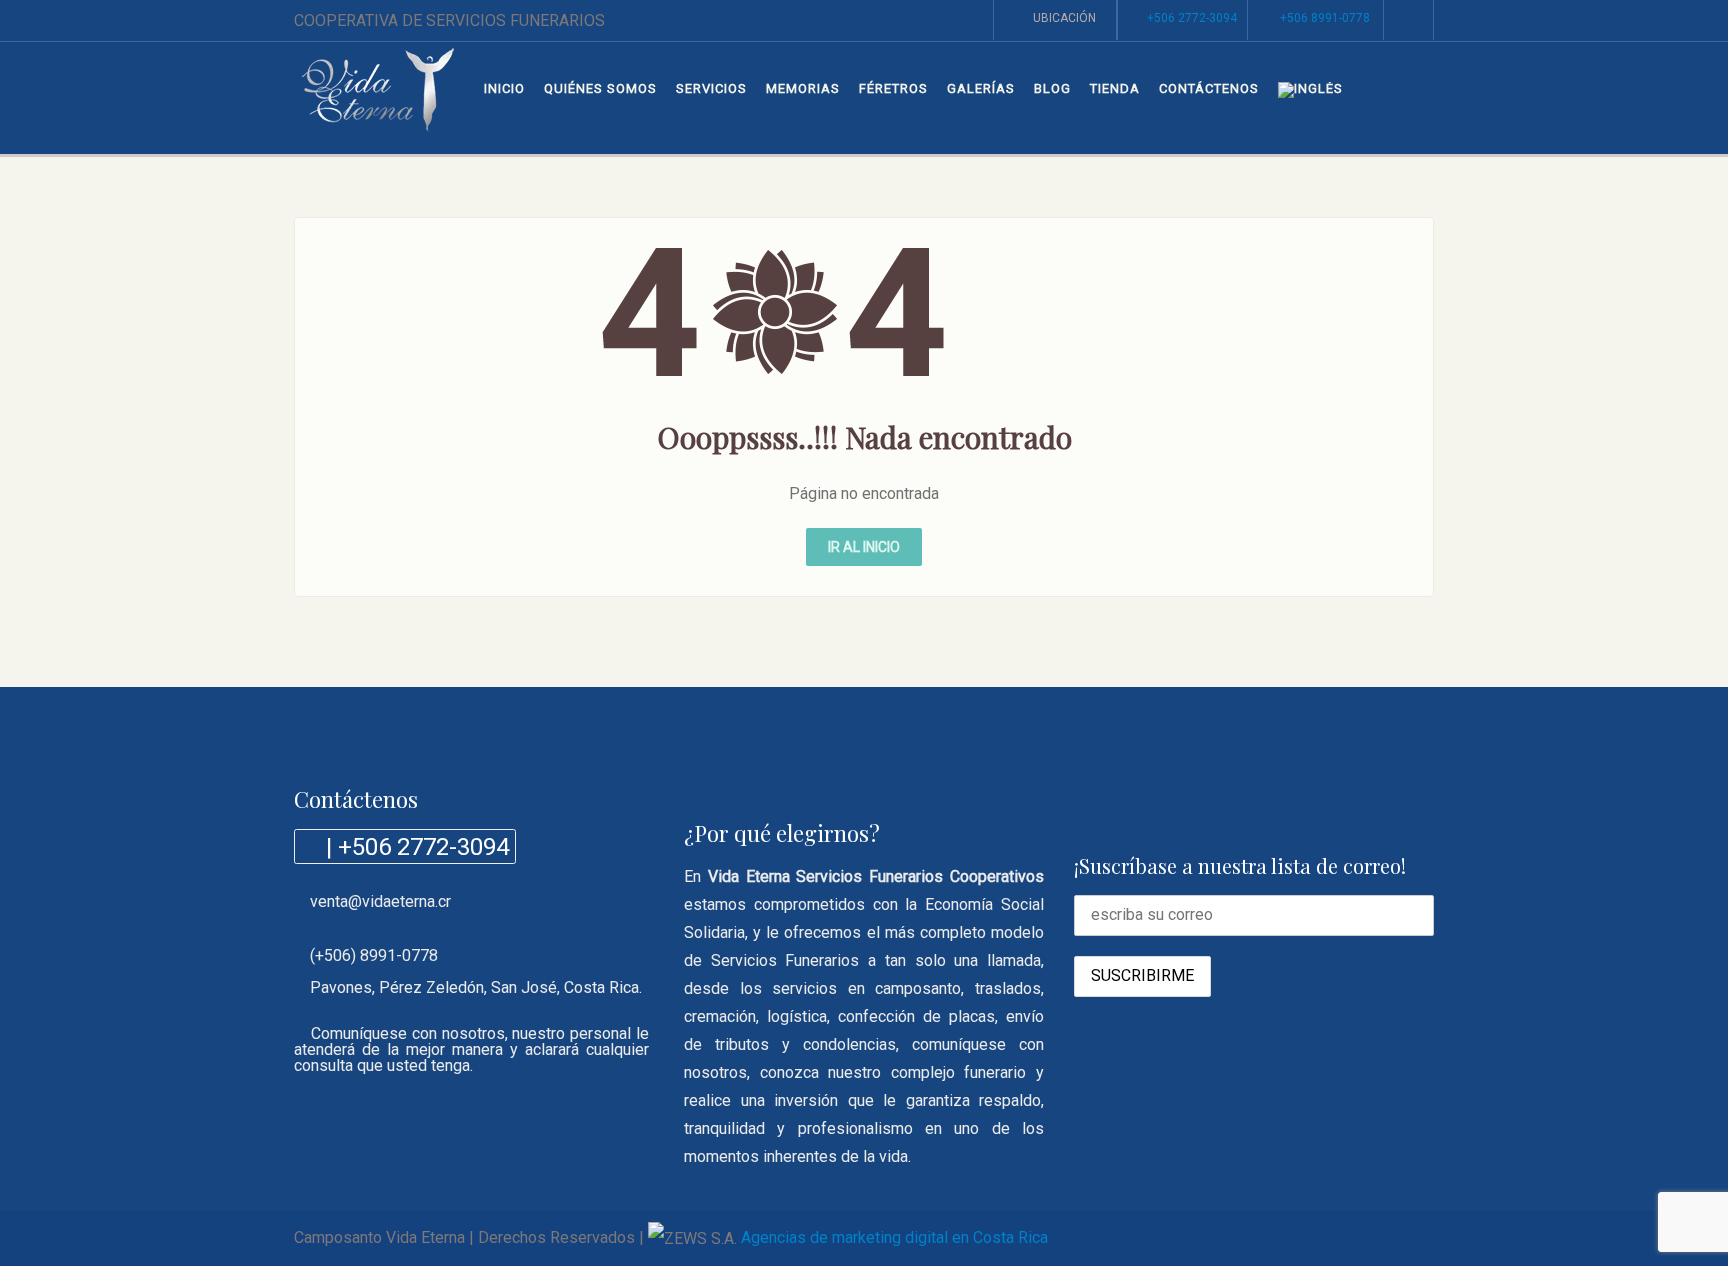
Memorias (803, 88)
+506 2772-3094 (1192, 18)
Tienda (1115, 88)
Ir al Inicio (864, 547)
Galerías (981, 88)
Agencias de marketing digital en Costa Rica (894, 1237)
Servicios (711, 88)
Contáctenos (1209, 88)
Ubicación (1064, 18)
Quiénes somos (600, 88)
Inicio (504, 88)
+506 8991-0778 (1325, 18)
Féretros (893, 88)
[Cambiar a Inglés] (1310, 90)
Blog (1052, 88)
